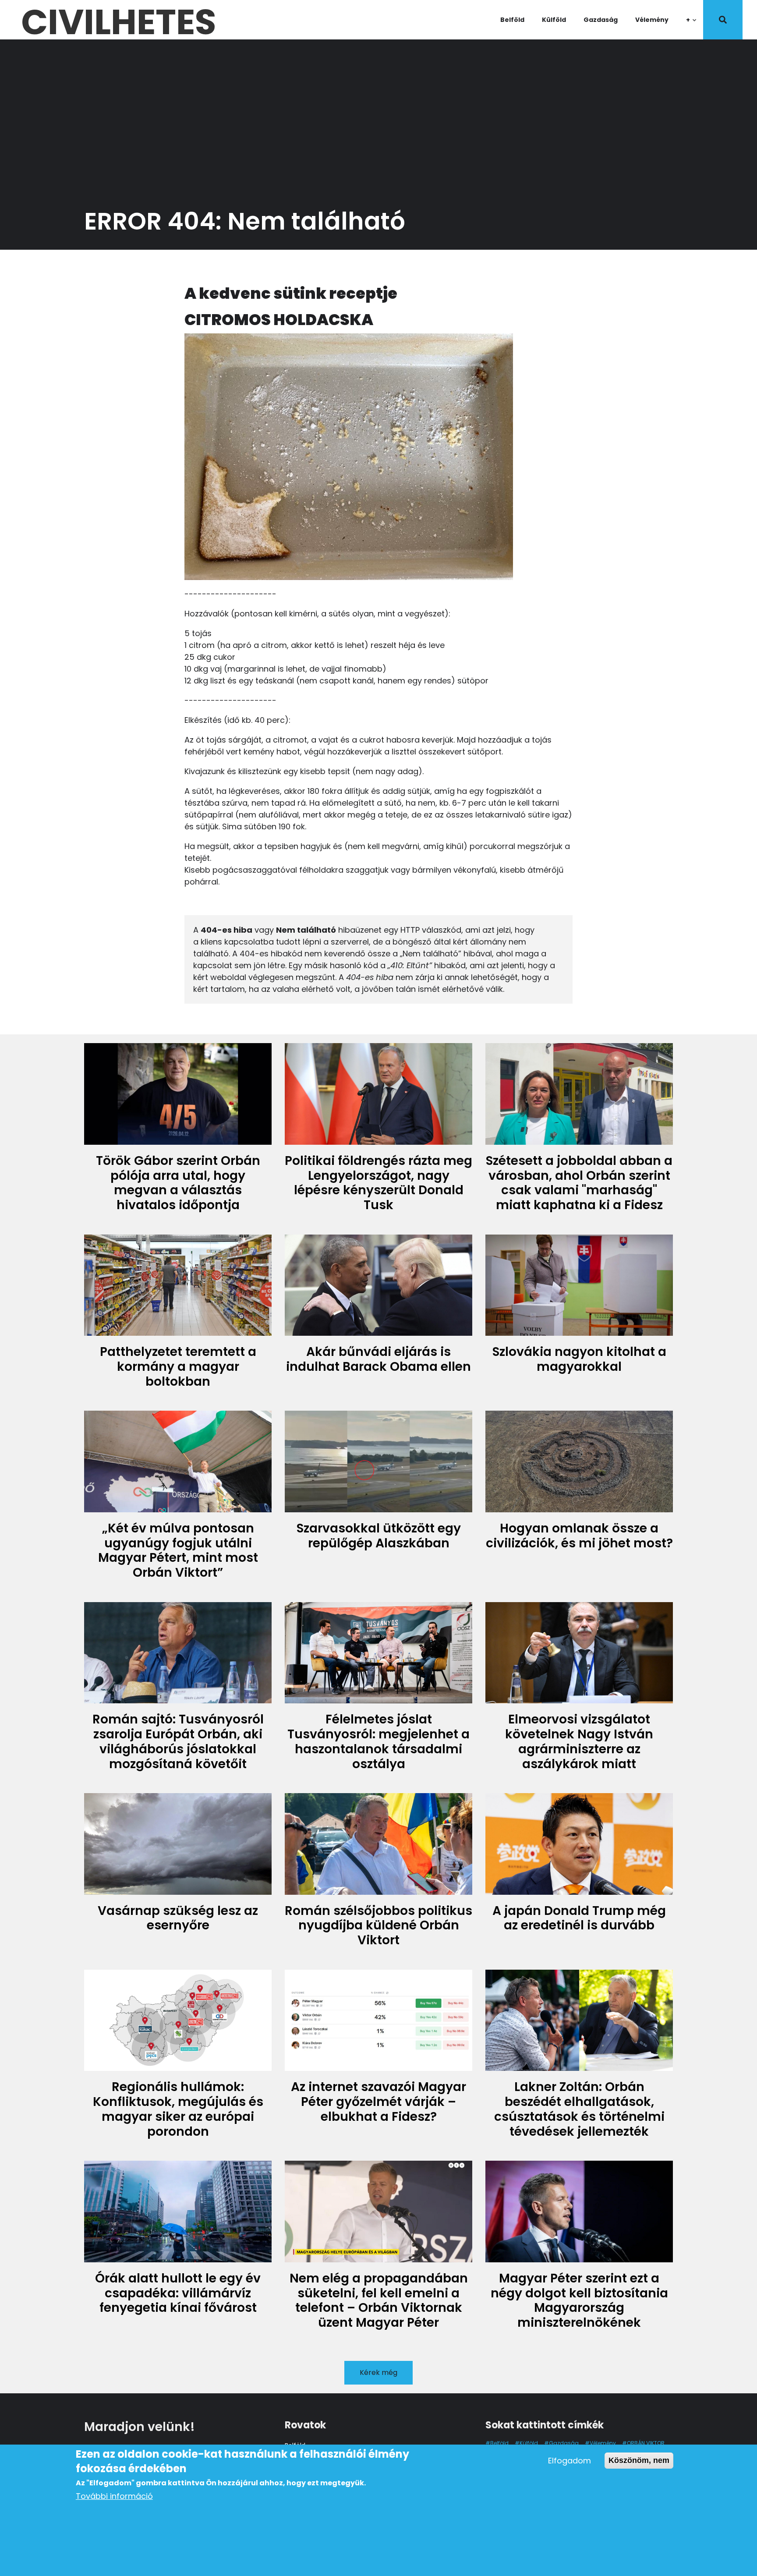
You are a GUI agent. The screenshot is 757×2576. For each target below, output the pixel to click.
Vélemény (652, 20)
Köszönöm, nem (639, 2460)
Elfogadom (570, 2461)
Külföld (554, 20)
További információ (114, 2496)
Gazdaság (601, 20)
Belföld (512, 20)
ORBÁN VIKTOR (646, 2443)
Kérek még (378, 2373)
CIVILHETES (119, 20)
